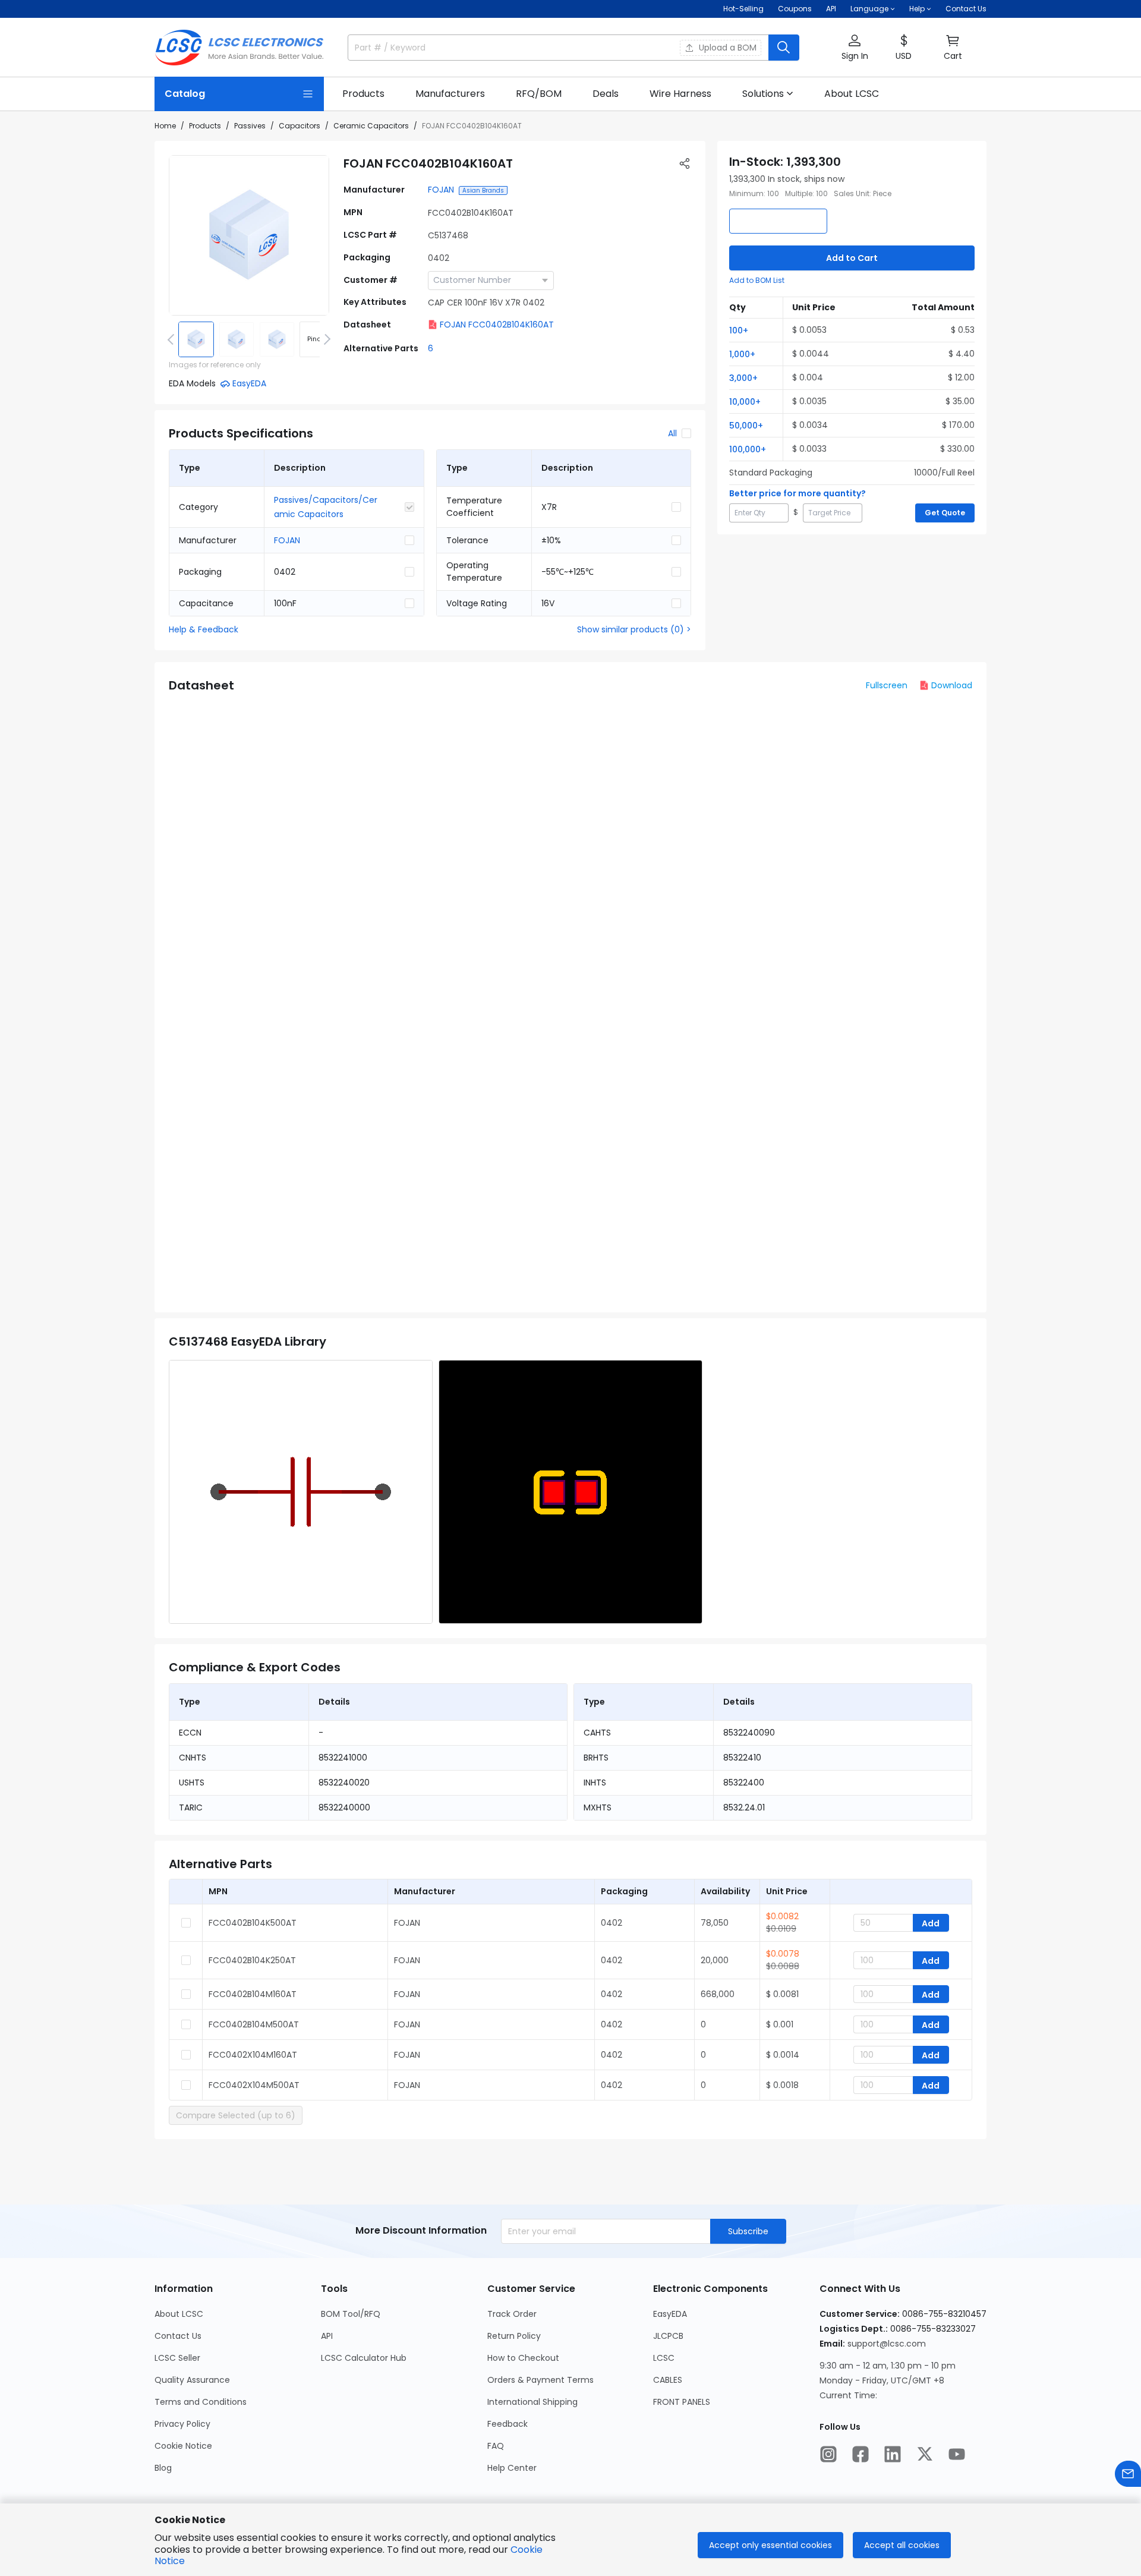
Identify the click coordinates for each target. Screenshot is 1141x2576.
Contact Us (966, 9)
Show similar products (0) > (634, 629)
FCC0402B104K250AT (252, 1960)
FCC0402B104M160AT (253, 1994)
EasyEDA (670, 2314)
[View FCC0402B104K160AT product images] (249, 235)
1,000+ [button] (742, 354)
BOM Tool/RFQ (351, 2314)
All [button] (672, 433)
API (831, 9)
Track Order (512, 2314)
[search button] (784, 48)
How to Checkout (523, 2358)
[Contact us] (1128, 2474)
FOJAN (441, 190)
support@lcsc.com (887, 2344)
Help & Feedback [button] (204, 629)
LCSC (664, 2358)
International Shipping (532, 2402)
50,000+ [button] (746, 426)
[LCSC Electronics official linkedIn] (893, 2454)
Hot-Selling (743, 9)
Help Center (512, 2468)
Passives (250, 126)
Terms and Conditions (201, 2402)
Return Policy (514, 2336)
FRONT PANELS (682, 2402)
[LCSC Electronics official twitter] (925, 2454)
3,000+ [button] (743, 378)
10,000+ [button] (745, 402)
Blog (163, 2468)
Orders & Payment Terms (540, 2380)
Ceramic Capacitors (371, 126)
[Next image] (325, 339)
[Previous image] (173, 339)
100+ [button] (739, 330)
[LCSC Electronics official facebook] (861, 2454)
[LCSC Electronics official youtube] (957, 2454)
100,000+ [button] (748, 449)
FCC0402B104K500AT (253, 1923)
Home (165, 126)
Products (205, 126)
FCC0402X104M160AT (253, 2055)
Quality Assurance (192, 2380)
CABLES (668, 2380)
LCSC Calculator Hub (364, 2358)
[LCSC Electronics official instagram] (828, 2454)
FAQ (496, 2446)
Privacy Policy (182, 2424)
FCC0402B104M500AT (254, 2024)
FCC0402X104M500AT (254, 2085)
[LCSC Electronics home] (239, 48)
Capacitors (300, 126)
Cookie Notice (183, 2446)
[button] (855, 48)
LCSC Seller (177, 2358)
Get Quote (945, 513)
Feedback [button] (508, 2424)
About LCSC (179, 2314)
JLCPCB (668, 2336)
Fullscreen (887, 685)
